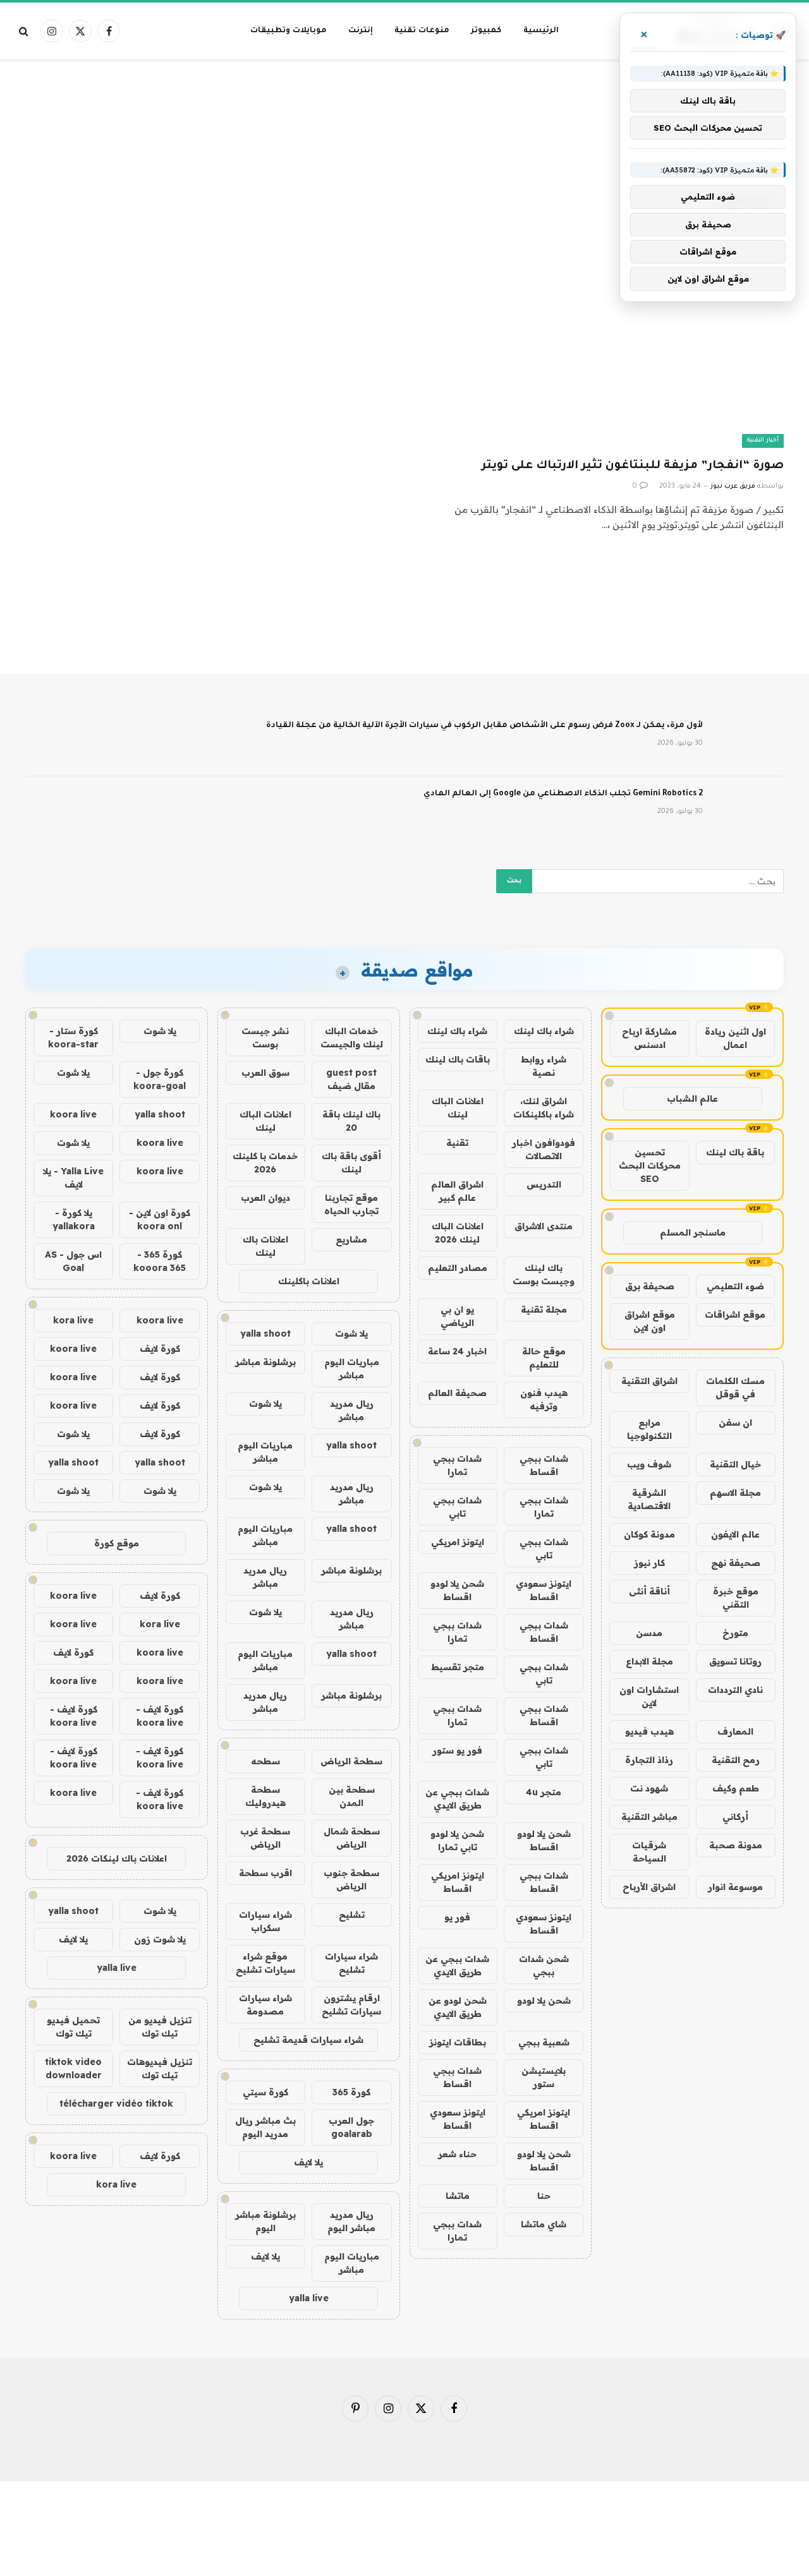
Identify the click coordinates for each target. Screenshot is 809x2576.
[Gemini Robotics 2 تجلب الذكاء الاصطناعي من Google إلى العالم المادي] (749, 810)
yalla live (309, 2298)
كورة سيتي (265, 2092)
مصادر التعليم (458, 1268)
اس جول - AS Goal (73, 1261)
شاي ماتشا (544, 2224)
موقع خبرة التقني (736, 1598)
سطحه (265, 1761)
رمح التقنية (736, 1760)
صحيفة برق (650, 1286)
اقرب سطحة (265, 1873)
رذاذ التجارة (649, 1760)
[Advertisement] (404, 110)
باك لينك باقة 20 (351, 1121)
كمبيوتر (486, 31)
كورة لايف (160, 1349)
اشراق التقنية (649, 1381)
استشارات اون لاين (649, 1696)
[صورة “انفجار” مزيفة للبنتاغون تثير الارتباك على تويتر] (600, 344)
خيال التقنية (735, 1464)
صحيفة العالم (457, 1393)
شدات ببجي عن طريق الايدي (457, 1799)
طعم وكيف (736, 1788)
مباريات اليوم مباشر (352, 1369)
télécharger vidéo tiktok (116, 2104)
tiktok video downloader (73, 2068)
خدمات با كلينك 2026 (265, 1163)
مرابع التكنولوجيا (649, 1429)
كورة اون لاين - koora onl (160, 1219)
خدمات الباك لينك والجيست (352, 1038)
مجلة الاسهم (735, 1493)
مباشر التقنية (649, 1817)
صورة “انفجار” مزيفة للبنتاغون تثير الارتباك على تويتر (633, 466)
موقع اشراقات (735, 1315)
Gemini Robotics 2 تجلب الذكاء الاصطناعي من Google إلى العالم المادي (563, 794)
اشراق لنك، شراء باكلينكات (544, 1108)
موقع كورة (117, 1543)
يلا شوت (351, 1333)
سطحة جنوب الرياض (351, 1880)
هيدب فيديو (649, 1731)
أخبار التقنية (763, 441)
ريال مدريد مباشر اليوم (351, 2221)
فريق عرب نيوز (733, 486)
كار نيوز (649, 1563)
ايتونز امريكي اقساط (458, 1882)
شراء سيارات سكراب (265, 1921)
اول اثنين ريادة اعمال (735, 1038)
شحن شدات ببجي (544, 1965)
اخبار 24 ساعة (457, 1351)
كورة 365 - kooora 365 (160, 1261)
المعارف (735, 1731)
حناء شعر (457, 2154)
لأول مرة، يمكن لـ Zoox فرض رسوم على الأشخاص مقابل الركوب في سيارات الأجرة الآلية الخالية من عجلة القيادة (484, 726)
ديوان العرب (265, 1198)
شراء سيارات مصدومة (265, 2005)
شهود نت (649, 1788)
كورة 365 (351, 2092)
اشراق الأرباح (649, 1887)
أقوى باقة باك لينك (351, 1163)
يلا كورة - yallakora (74, 1219)
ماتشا (458, 2196)
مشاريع (351, 1239)
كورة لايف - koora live (160, 1716)
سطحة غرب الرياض (265, 1838)
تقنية (457, 1143)
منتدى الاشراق (544, 1226)
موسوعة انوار (735, 1887)
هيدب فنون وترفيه (544, 1399)
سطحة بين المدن (352, 1796)
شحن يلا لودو (544, 2001)
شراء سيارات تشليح (351, 1963)
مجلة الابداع (649, 1661)
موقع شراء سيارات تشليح (265, 1963)
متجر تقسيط (458, 1667)
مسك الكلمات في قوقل (735, 1387)
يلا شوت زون (160, 1939)
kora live (73, 1320)
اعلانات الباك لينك (458, 1108)
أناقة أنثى (649, 1591)
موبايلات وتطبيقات (289, 31)
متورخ (735, 1633)
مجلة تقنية (544, 1309)
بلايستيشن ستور (544, 2077)
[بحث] (25, 31)
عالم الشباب (692, 1098)
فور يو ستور (457, 1750)
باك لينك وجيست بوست (544, 1274)
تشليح (352, 1915)
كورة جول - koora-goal (160, 1079)
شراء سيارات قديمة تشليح (308, 2040)
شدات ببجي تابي (457, 1507)
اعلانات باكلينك (309, 1281)
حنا (544, 2196)
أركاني (735, 1817)
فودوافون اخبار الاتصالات (544, 1149)
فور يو (457, 1917)
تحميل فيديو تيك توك (73, 2027)
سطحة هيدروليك (265, 1796)
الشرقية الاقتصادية (649, 1499)
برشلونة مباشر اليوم (265, 2221)
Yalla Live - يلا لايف (73, 1178)
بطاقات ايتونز (458, 2042)
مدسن (649, 1633)
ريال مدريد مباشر (352, 1410)
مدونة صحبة (736, 1845)
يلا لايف (308, 2162)
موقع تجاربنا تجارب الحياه (351, 1204)
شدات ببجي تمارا (457, 1465)
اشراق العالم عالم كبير (457, 1191)
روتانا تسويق (735, 1661)
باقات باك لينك (458, 1059)
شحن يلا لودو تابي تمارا (457, 1840)
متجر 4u (544, 1792)
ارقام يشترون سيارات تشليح (351, 2005)
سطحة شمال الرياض (352, 1838)
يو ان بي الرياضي (457, 1316)
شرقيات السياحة (649, 1852)
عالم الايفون (735, 1534)
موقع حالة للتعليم (544, 1358)
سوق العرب (265, 1073)
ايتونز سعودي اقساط (544, 1590)
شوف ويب (649, 1464)
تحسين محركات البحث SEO (650, 1165)
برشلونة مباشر (265, 1362)
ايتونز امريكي (458, 1542)
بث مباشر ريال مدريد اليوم (265, 2127)
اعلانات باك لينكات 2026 (117, 1858)
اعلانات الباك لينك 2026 (458, 1233)
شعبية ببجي (544, 2042)
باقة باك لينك (735, 1152)
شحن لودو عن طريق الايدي (458, 2007)
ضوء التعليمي (735, 1286)
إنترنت (361, 31)
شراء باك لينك (544, 1031)
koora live (73, 1114)
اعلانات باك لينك (265, 1246)
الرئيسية (541, 31)
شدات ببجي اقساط (544, 1465)
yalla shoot (265, 1333)
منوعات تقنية (422, 31)
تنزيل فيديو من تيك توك (160, 2027)
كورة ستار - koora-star (73, 1038)
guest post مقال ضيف (351, 1079)
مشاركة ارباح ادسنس (649, 1038)
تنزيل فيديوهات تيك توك (160, 2068)
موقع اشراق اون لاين (650, 1321)
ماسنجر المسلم (693, 1232)
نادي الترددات (735, 1690)
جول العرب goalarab (351, 2127)
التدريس (544, 1184)
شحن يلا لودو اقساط (457, 1590)
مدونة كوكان (649, 1534)
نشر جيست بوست (265, 1038)
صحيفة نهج (736, 1563)
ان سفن (735, 1423)
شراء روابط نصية (544, 1066)
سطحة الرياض (351, 1761)
